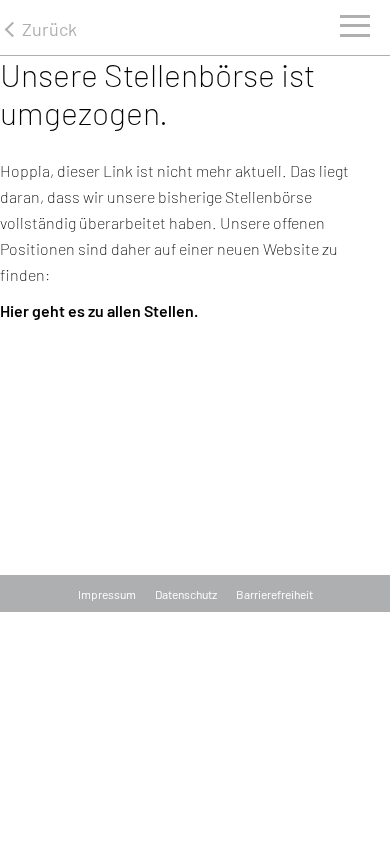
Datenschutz (186, 594)
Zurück (49, 29)
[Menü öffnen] (355, 31)
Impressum (107, 594)
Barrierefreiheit (274, 594)
